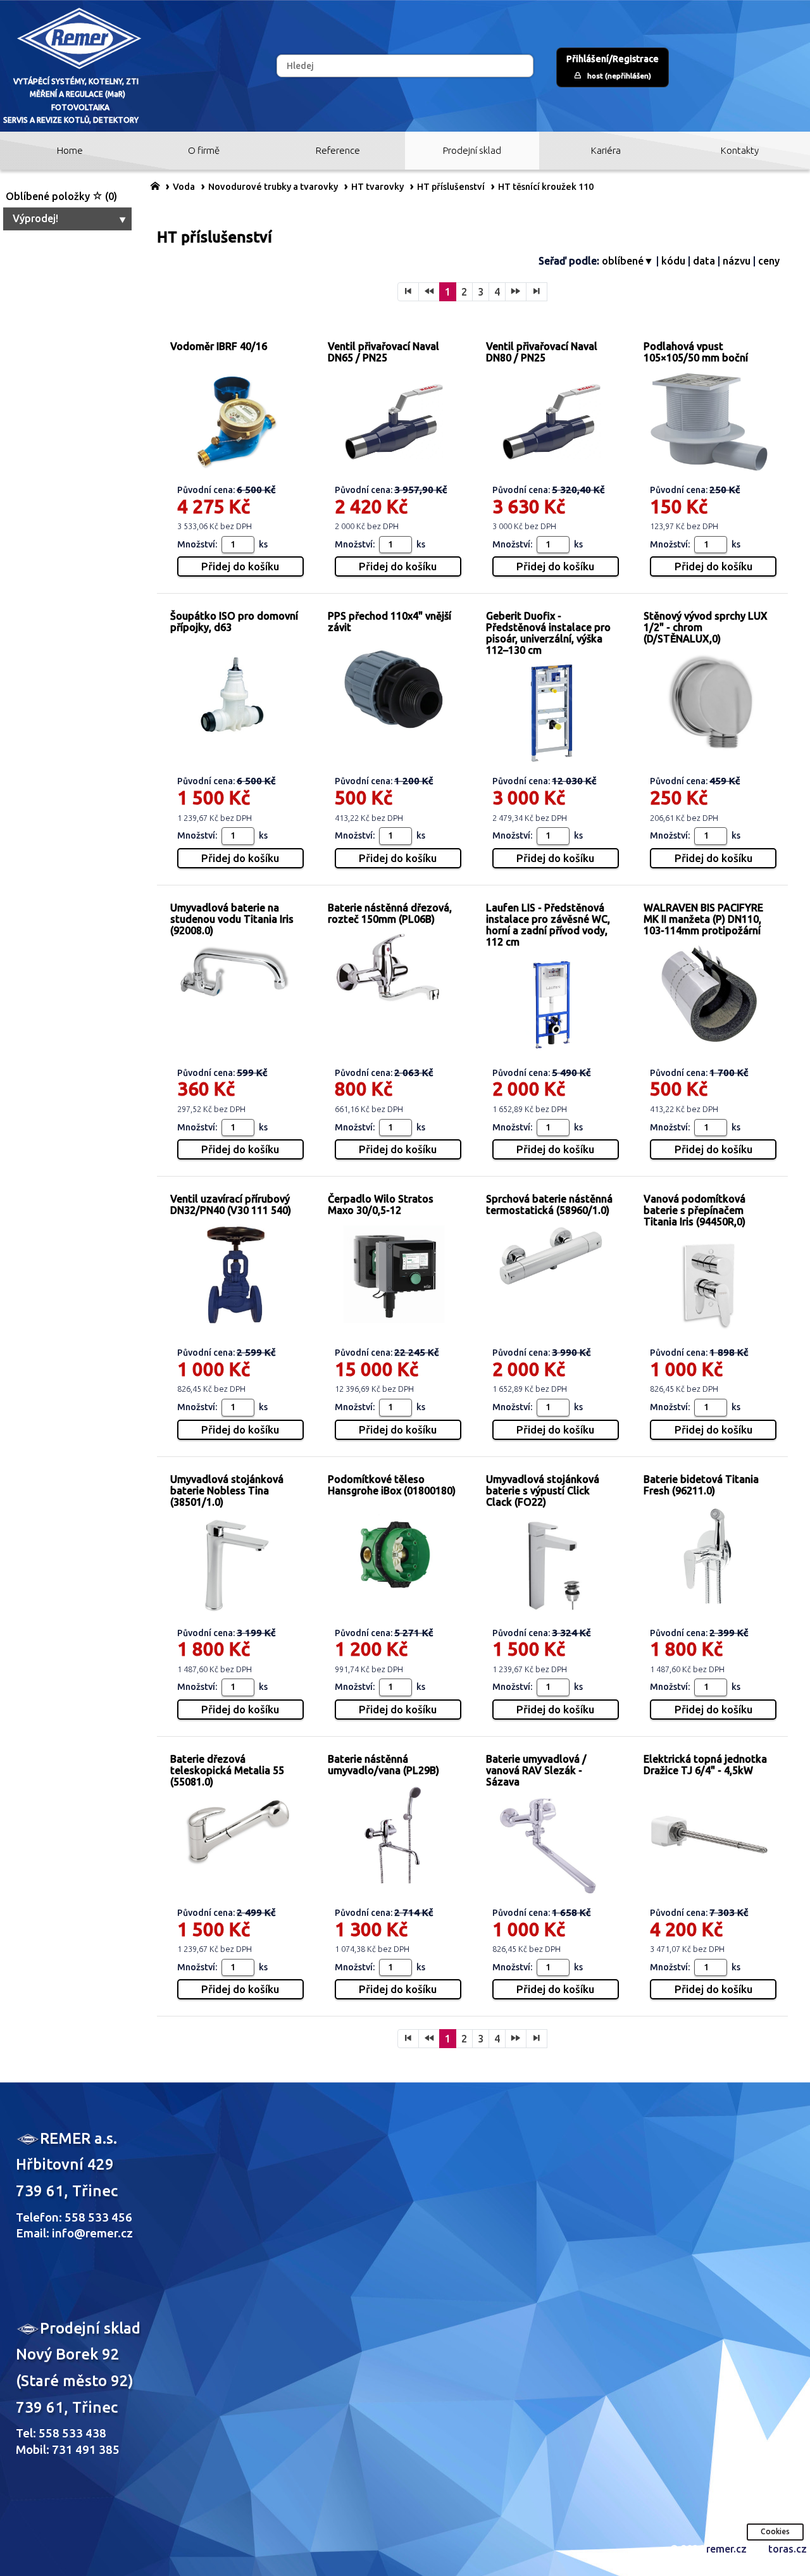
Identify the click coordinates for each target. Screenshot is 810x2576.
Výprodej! (35, 218)
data (704, 261)
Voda (184, 187)
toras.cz (788, 2549)
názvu (737, 261)
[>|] (537, 292)
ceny (769, 261)
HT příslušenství (451, 187)
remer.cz (726, 2549)
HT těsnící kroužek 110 (546, 187)
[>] (516, 292)
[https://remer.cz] (155, 185)
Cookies (775, 2531)
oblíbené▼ (628, 261)
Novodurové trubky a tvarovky (273, 187)
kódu (673, 261)
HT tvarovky (377, 187)
